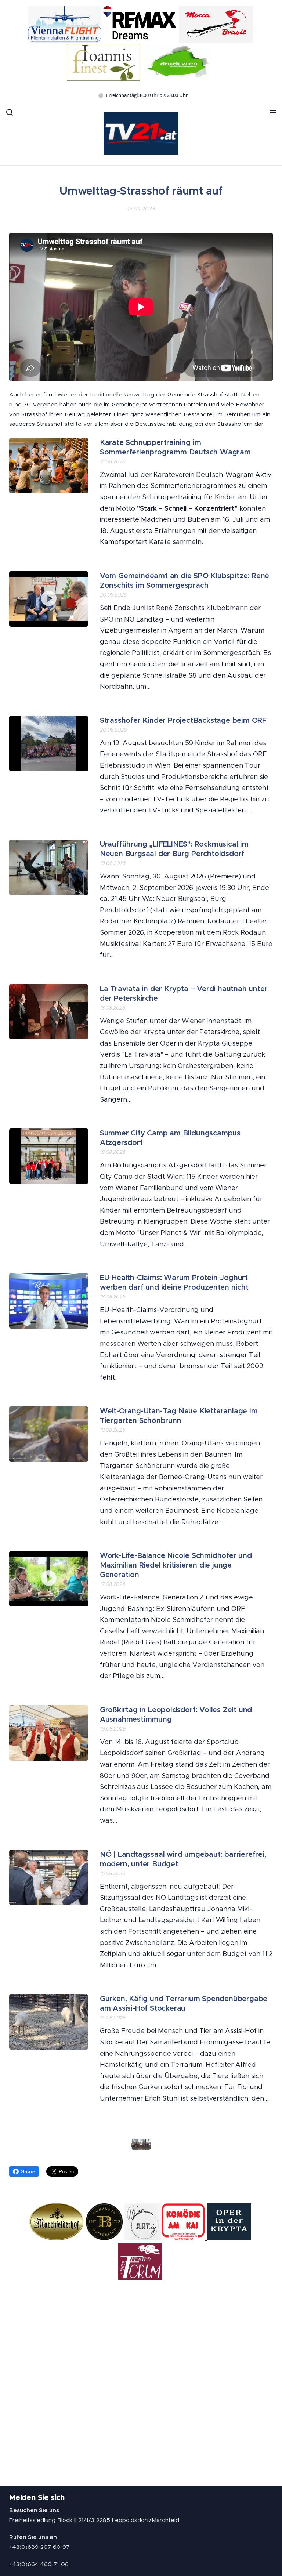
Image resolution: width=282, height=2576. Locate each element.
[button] (10, 112)
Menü (273, 112)
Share (28, 2171)
